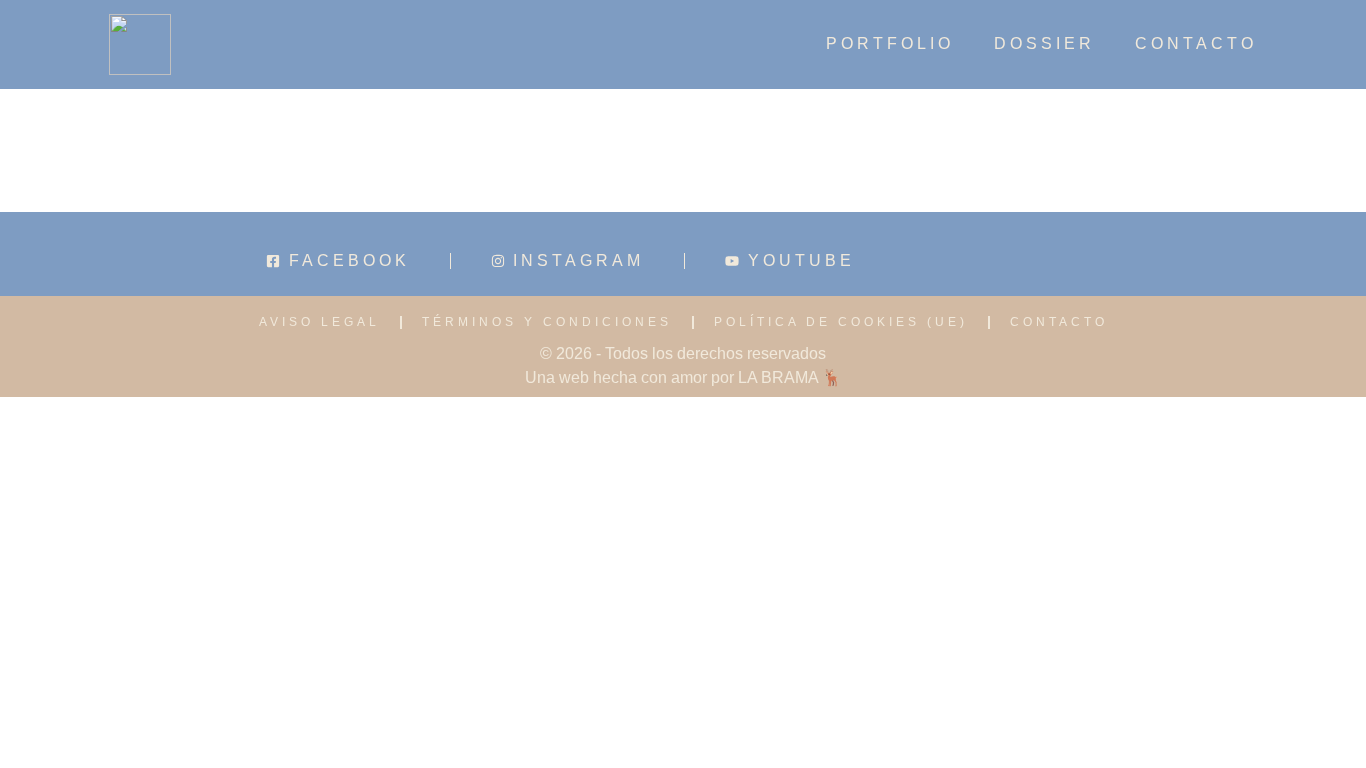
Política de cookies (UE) (841, 322)
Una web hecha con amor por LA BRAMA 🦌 (683, 377)
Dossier (1044, 44)
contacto (1196, 44)
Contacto (1059, 322)
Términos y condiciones (547, 322)
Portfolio (890, 44)
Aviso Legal (319, 322)
